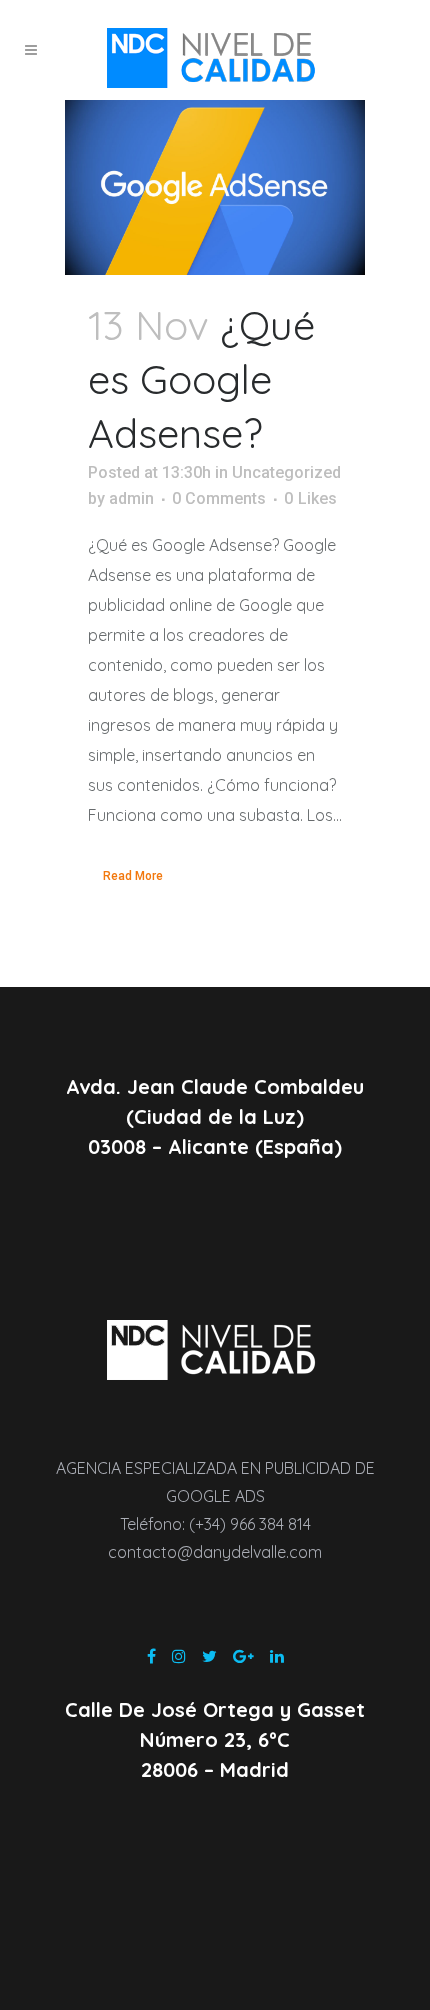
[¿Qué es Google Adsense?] (215, 187)
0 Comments (219, 498)
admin (131, 498)
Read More (133, 876)
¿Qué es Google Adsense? (201, 379)
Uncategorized (286, 472)
